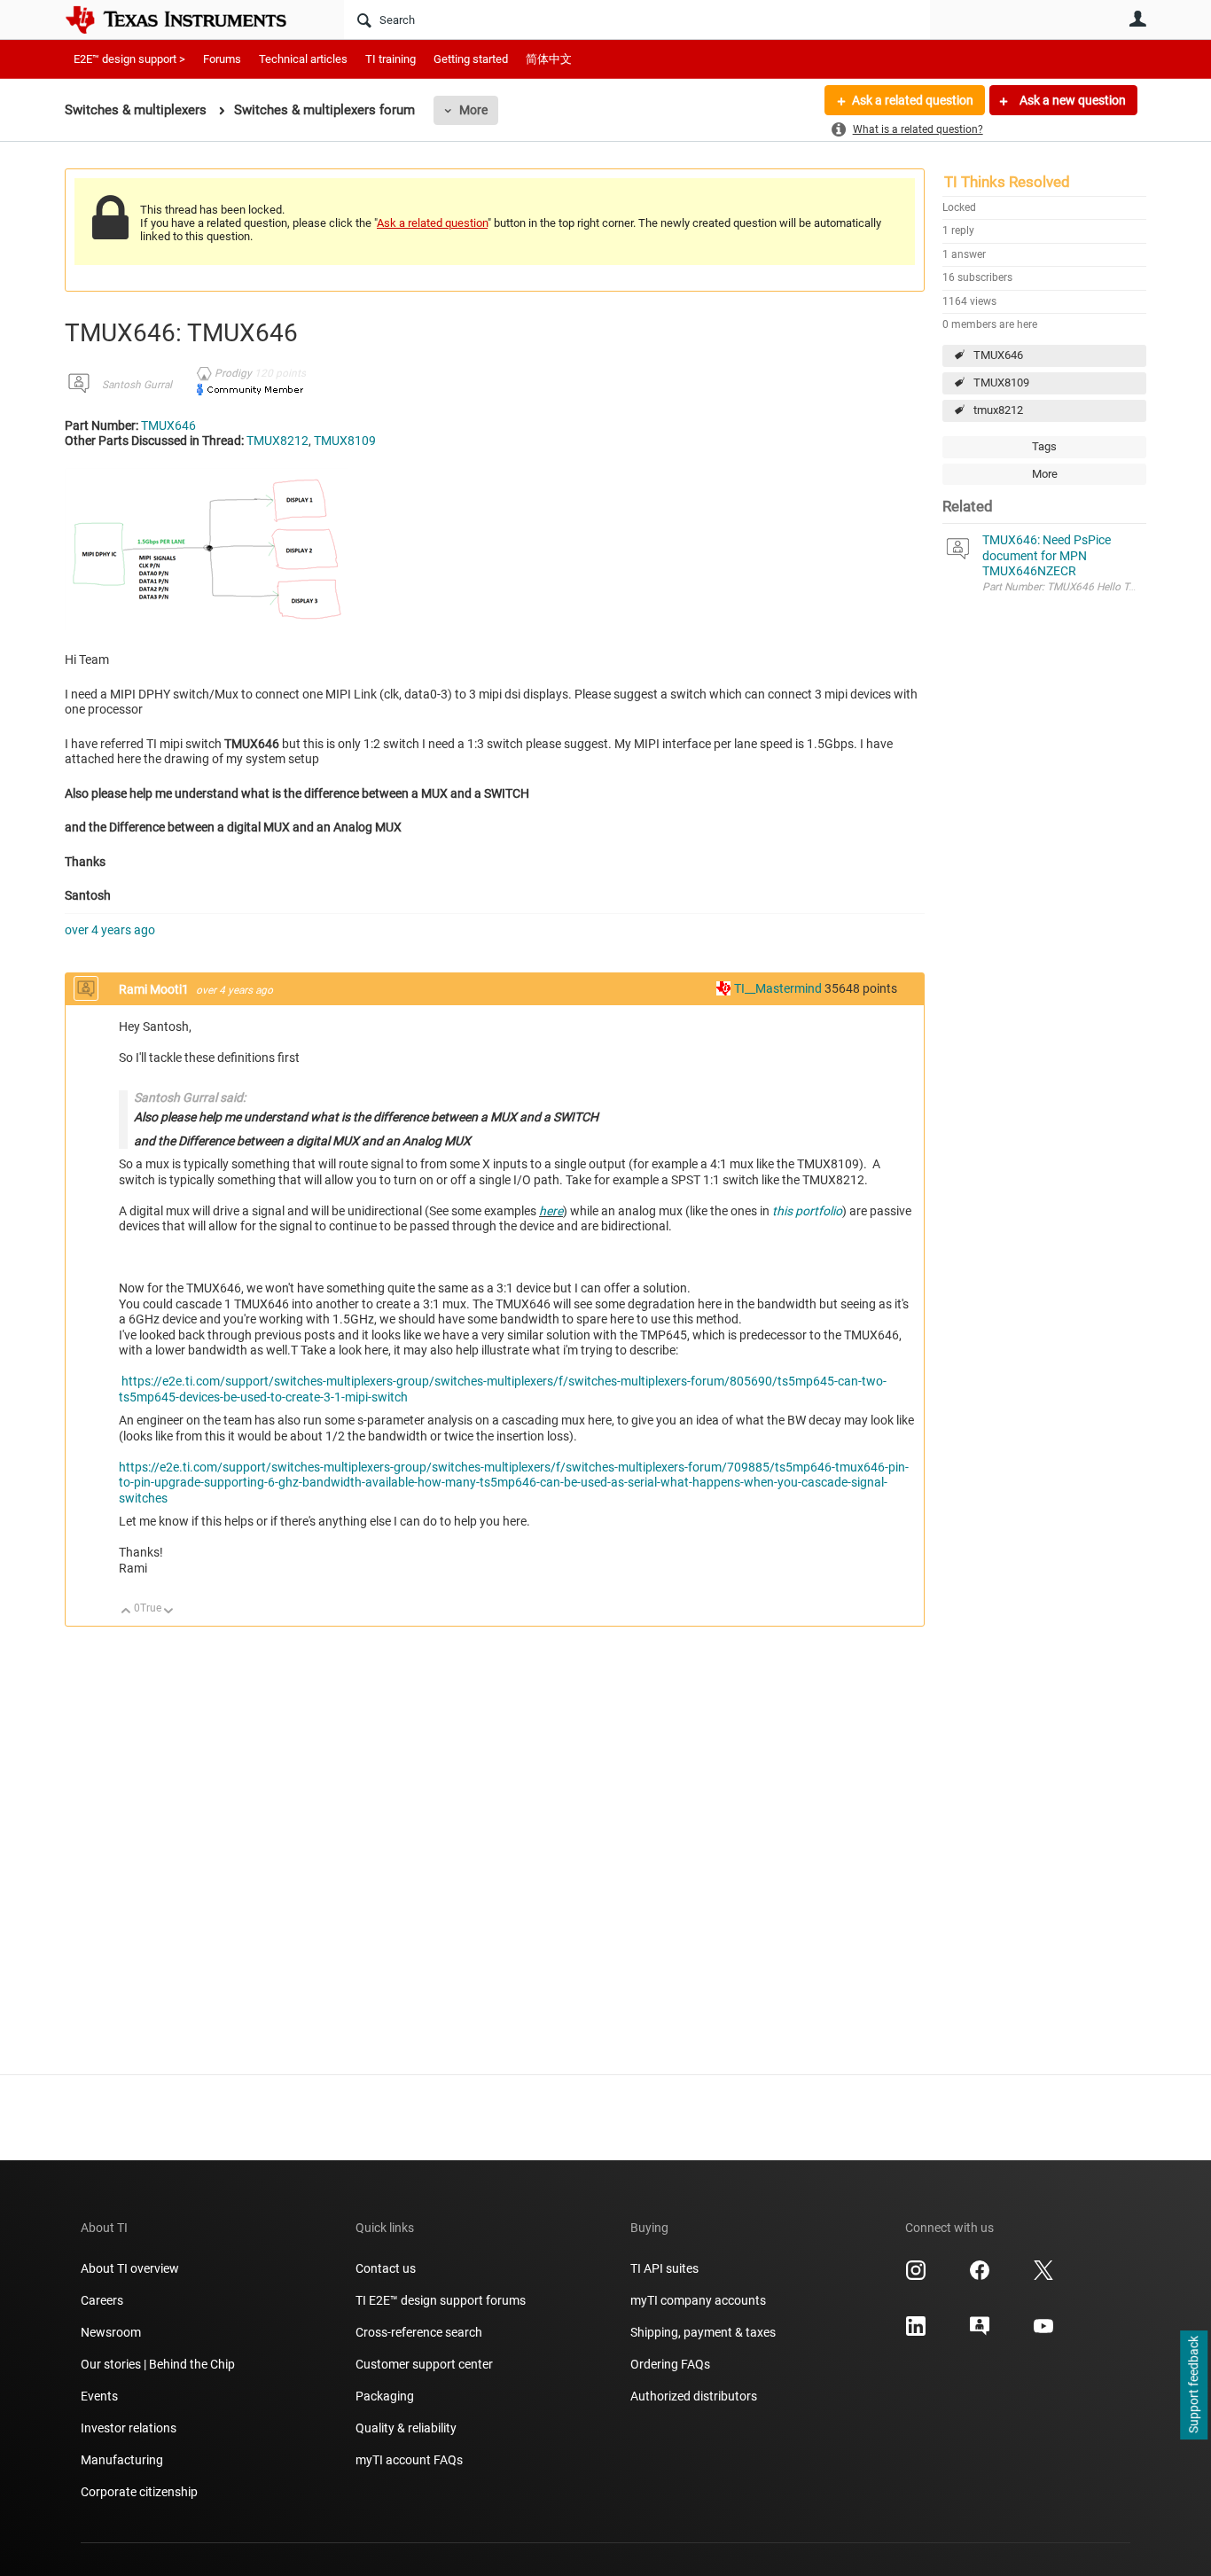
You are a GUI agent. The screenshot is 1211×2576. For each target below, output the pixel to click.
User (1137, 19)
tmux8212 (998, 410)
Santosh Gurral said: (190, 1097)
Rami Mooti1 (155, 989)
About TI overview (130, 2268)
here (551, 1211)
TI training (391, 59)
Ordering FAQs (670, 2364)
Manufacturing (122, 2460)
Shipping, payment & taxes (703, 2332)
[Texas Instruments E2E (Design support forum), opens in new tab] (980, 2332)
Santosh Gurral (137, 385)
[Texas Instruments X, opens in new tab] (1043, 2276)
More (473, 110)
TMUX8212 (277, 441)
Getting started (471, 59)
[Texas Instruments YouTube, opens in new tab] (1043, 2332)
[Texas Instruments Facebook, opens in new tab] (980, 2276)
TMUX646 (998, 355)
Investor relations (129, 2428)
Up (126, 1612)
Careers (102, 2300)
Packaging (385, 2396)
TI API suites (664, 2268)
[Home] (189, 20)
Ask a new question (1071, 100)
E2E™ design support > (129, 59)
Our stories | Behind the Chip (158, 2364)
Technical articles (303, 59)
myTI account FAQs (409, 2460)
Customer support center (424, 2364)
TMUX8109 (1001, 382)
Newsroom (111, 2332)
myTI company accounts (698, 2300)
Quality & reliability (406, 2428)
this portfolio (807, 1211)
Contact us (386, 2268)
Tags (1044, 446)
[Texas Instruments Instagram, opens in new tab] (916, 2276)
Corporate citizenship (139, 2492)
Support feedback (1193, 2385)
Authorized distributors (694, 2396)
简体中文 (549, 59)
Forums (222, 59)
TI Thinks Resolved (1007, 182)
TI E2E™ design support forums (441, 2300)
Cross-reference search (419, 2332)
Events (99, 2396)
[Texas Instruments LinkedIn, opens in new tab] (916, 2332)
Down (169, 1612)
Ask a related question (913, 100)
